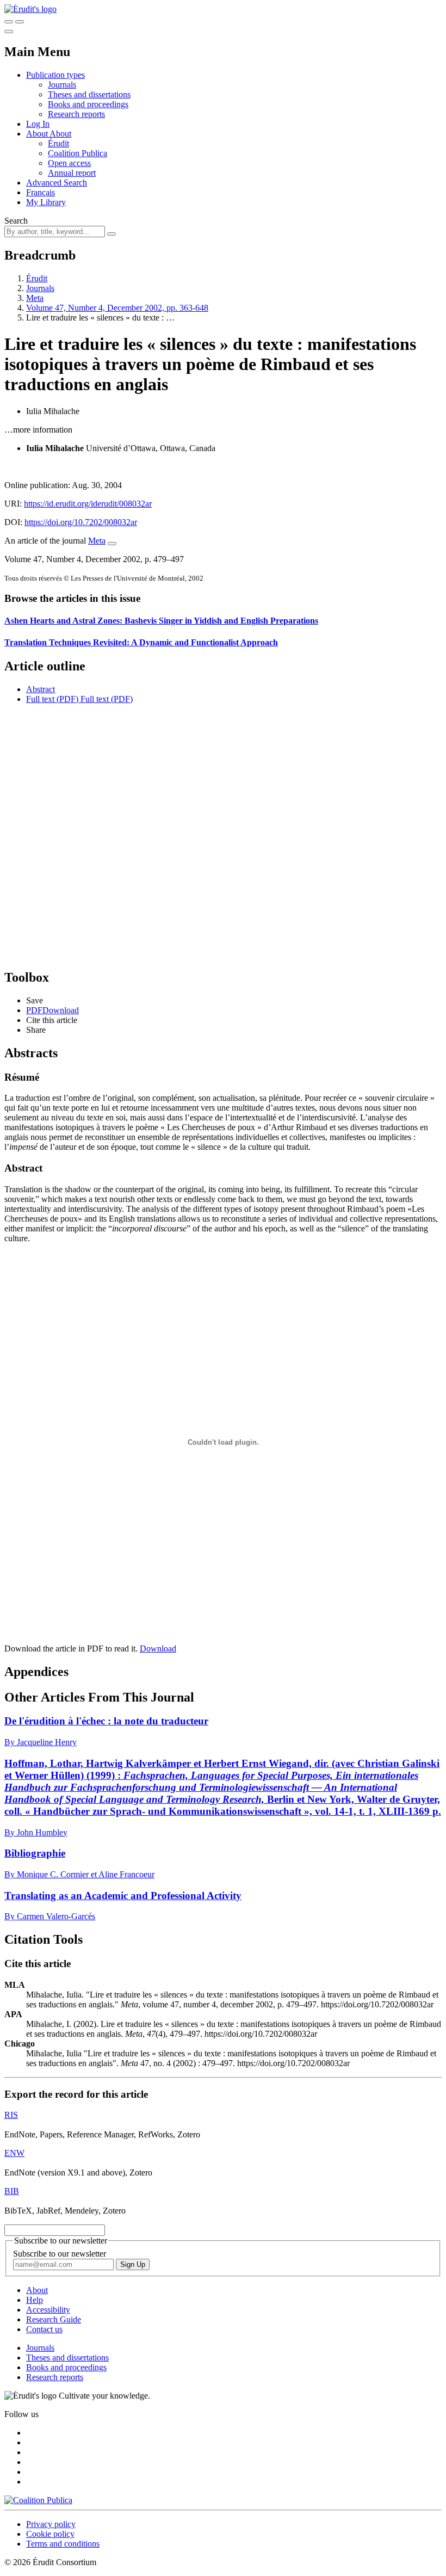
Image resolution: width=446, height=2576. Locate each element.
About (60, 134)
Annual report (72, 173)
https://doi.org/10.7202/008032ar (81, 522)
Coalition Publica (78, 153)
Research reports (76, 114)
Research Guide (54, 2319)
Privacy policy (51, 2524)
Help (35, 2300)
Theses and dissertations (89, 94)
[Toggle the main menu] (9, 32)
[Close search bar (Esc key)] (20, 22)
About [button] (38, 134)
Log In (38, 124)
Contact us (44, 2329)
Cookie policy (50, 2534)
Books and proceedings (88, 104)
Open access (69, 163)
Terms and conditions (63, 2544)
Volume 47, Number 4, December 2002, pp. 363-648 (117, 308)
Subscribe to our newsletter (60, 2254)
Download (158, 1648)
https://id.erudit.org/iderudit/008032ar (88, 504)
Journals (62, 85)
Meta (35, 298)
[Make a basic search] (9, 22)
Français (41, 192)
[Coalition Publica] (38, 2500)
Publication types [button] (55, 75)
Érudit (58, 143)
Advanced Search (57, 183)
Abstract (41, 689)
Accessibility (48, 2310)
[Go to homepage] (30, 9)
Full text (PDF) (52, 699)
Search (16, 221)
